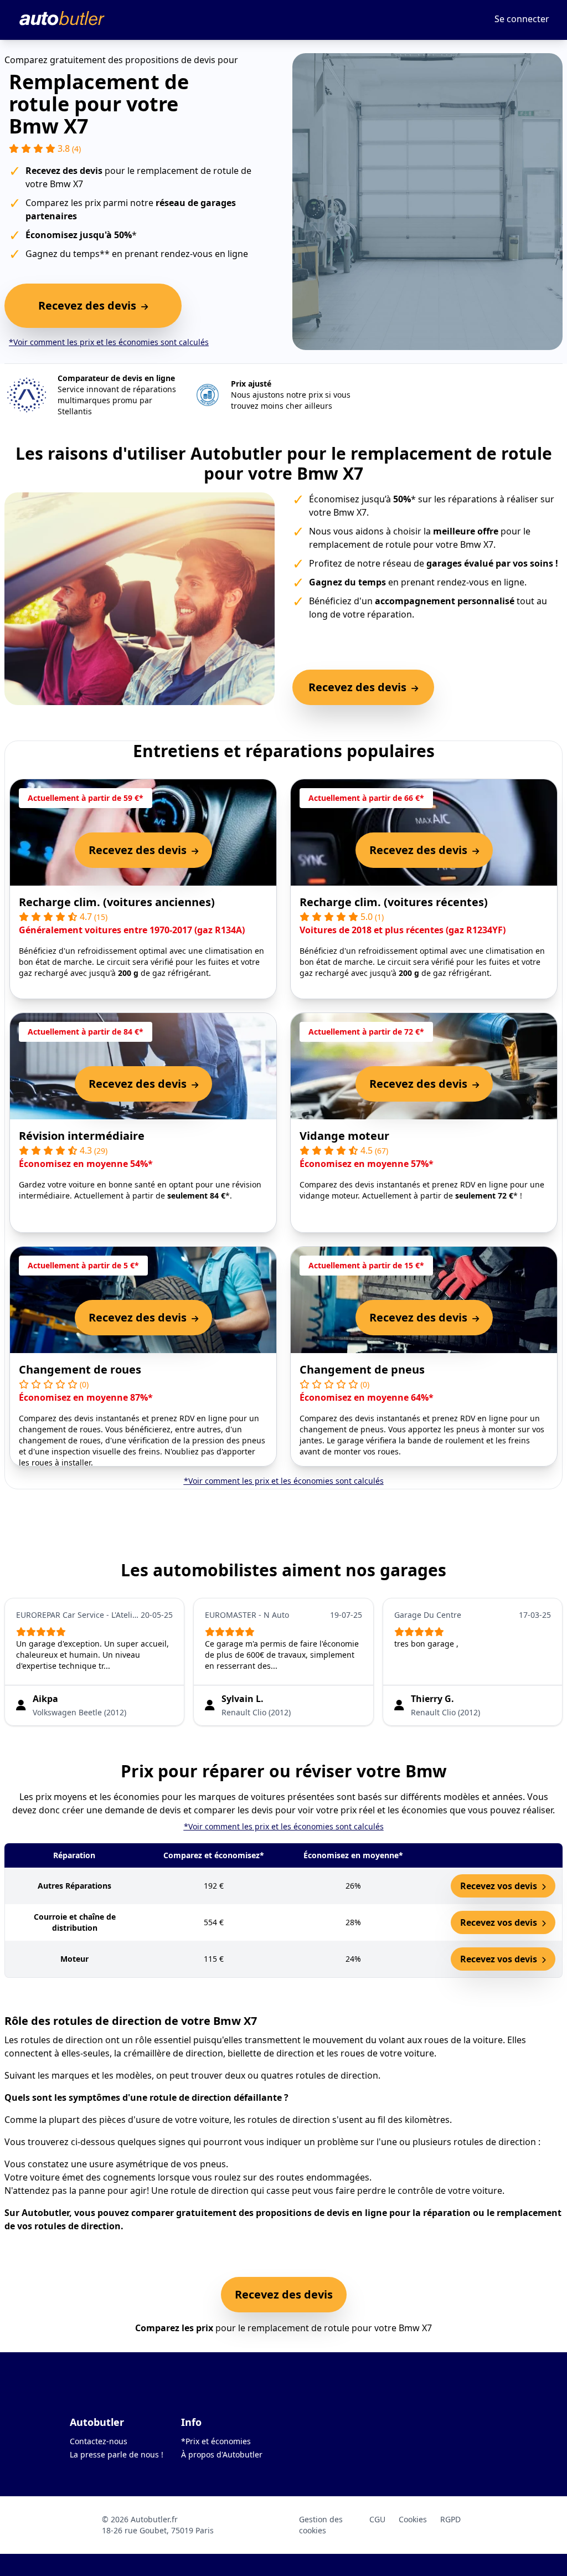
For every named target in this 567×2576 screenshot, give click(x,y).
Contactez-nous (99, 2441)
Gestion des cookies (321, 2525)
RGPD (450, 2519)
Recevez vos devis (500, 1886)
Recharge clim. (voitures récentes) (394, 902)
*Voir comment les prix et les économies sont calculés (109, 342)
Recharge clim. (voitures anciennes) (117, 902)
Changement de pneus (362, 1369)
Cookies (413, 2519)
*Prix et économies (216, 2441)
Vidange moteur (344, 1136)
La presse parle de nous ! (117, 2454)
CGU (377, 2519)
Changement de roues (80, 1369)
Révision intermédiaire (82, 1136)
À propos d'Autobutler (222, 2454)
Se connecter (522, 19)
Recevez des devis (284, 2294)
